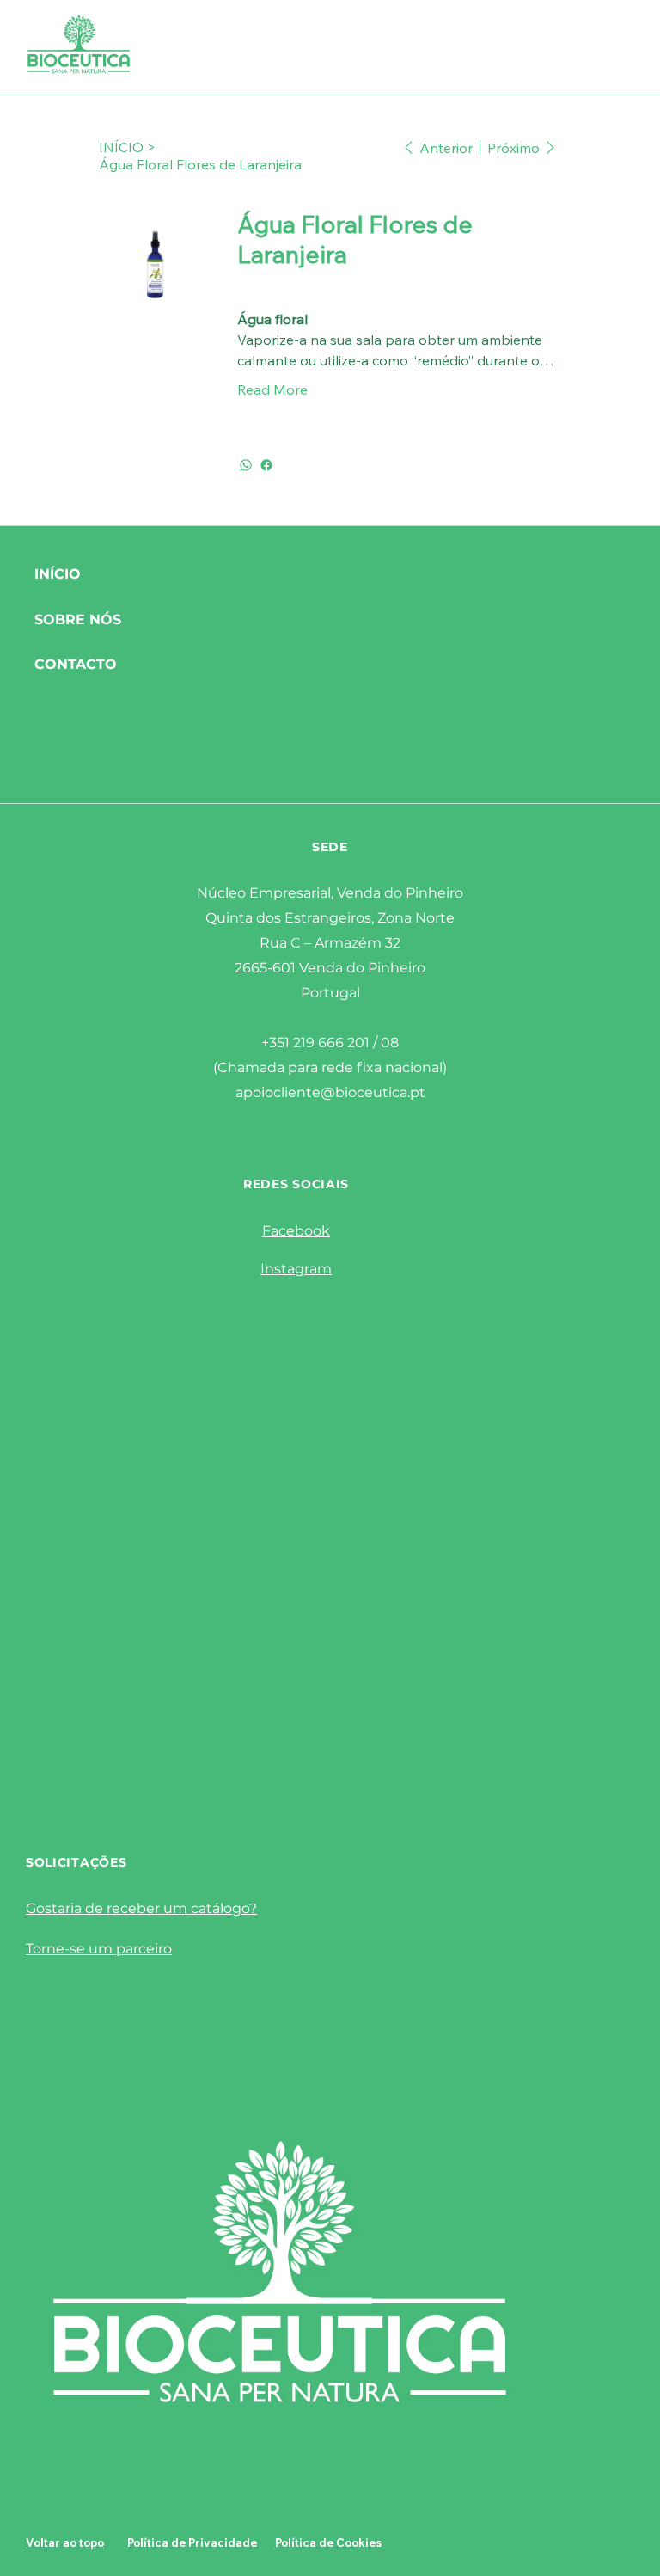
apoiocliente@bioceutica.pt (330, 1092)
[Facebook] (266, 465)
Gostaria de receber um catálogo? (141, 1908)
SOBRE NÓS (78, 619)
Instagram (296, 1269)
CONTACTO (76, 664)
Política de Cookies (328, 2542)
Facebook (296, 1231)
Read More (272, 389)
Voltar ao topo (65, 2542)
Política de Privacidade (192, 2542)
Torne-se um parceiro (99, 1949)
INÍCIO (58, 574)
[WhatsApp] (246, 465)
